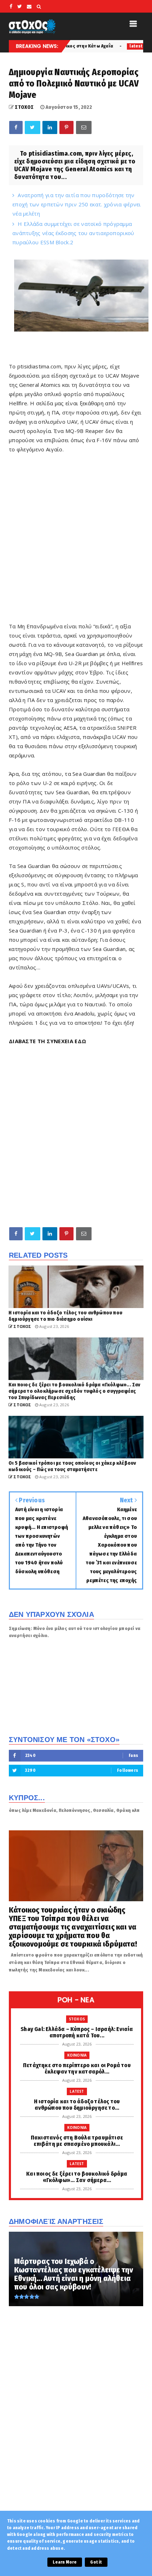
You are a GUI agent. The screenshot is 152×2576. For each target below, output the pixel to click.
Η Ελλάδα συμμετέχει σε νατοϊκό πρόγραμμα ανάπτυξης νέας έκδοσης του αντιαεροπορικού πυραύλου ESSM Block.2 (73, 233)
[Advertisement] (76, 541)
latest (90, 46)
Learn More (65, 2562)
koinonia (77, 2055)
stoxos (77, 2019)
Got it (96, 2562)
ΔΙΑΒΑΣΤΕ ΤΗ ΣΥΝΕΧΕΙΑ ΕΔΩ (48, 1041)
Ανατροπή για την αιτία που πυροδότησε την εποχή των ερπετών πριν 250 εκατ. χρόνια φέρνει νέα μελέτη (77, 204)
